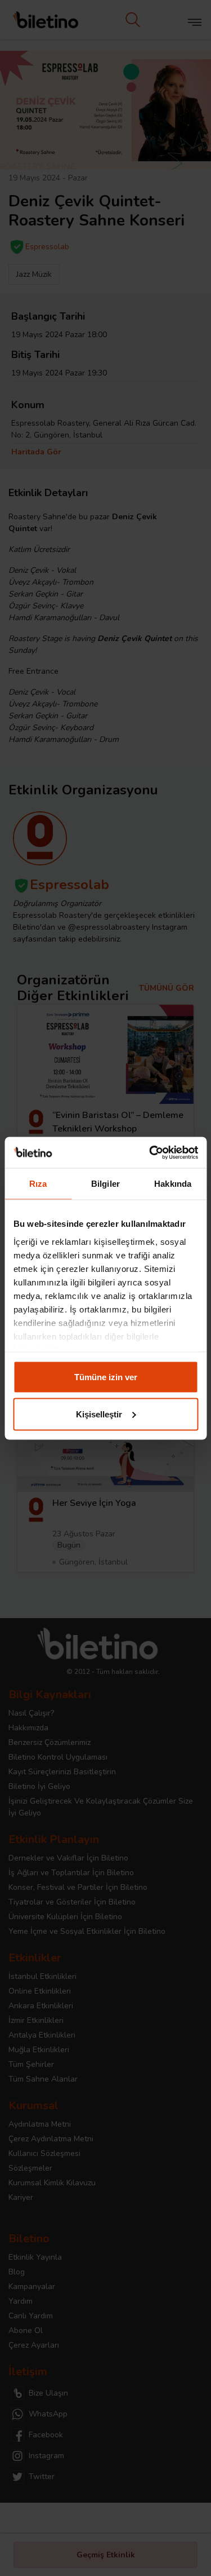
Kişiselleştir (99, 1414)
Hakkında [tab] (173, 1184)
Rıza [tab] (38, 1184)
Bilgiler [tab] (105, 1184)
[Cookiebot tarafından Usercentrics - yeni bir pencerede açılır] (150, 1152)
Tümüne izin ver (106, 1377)
